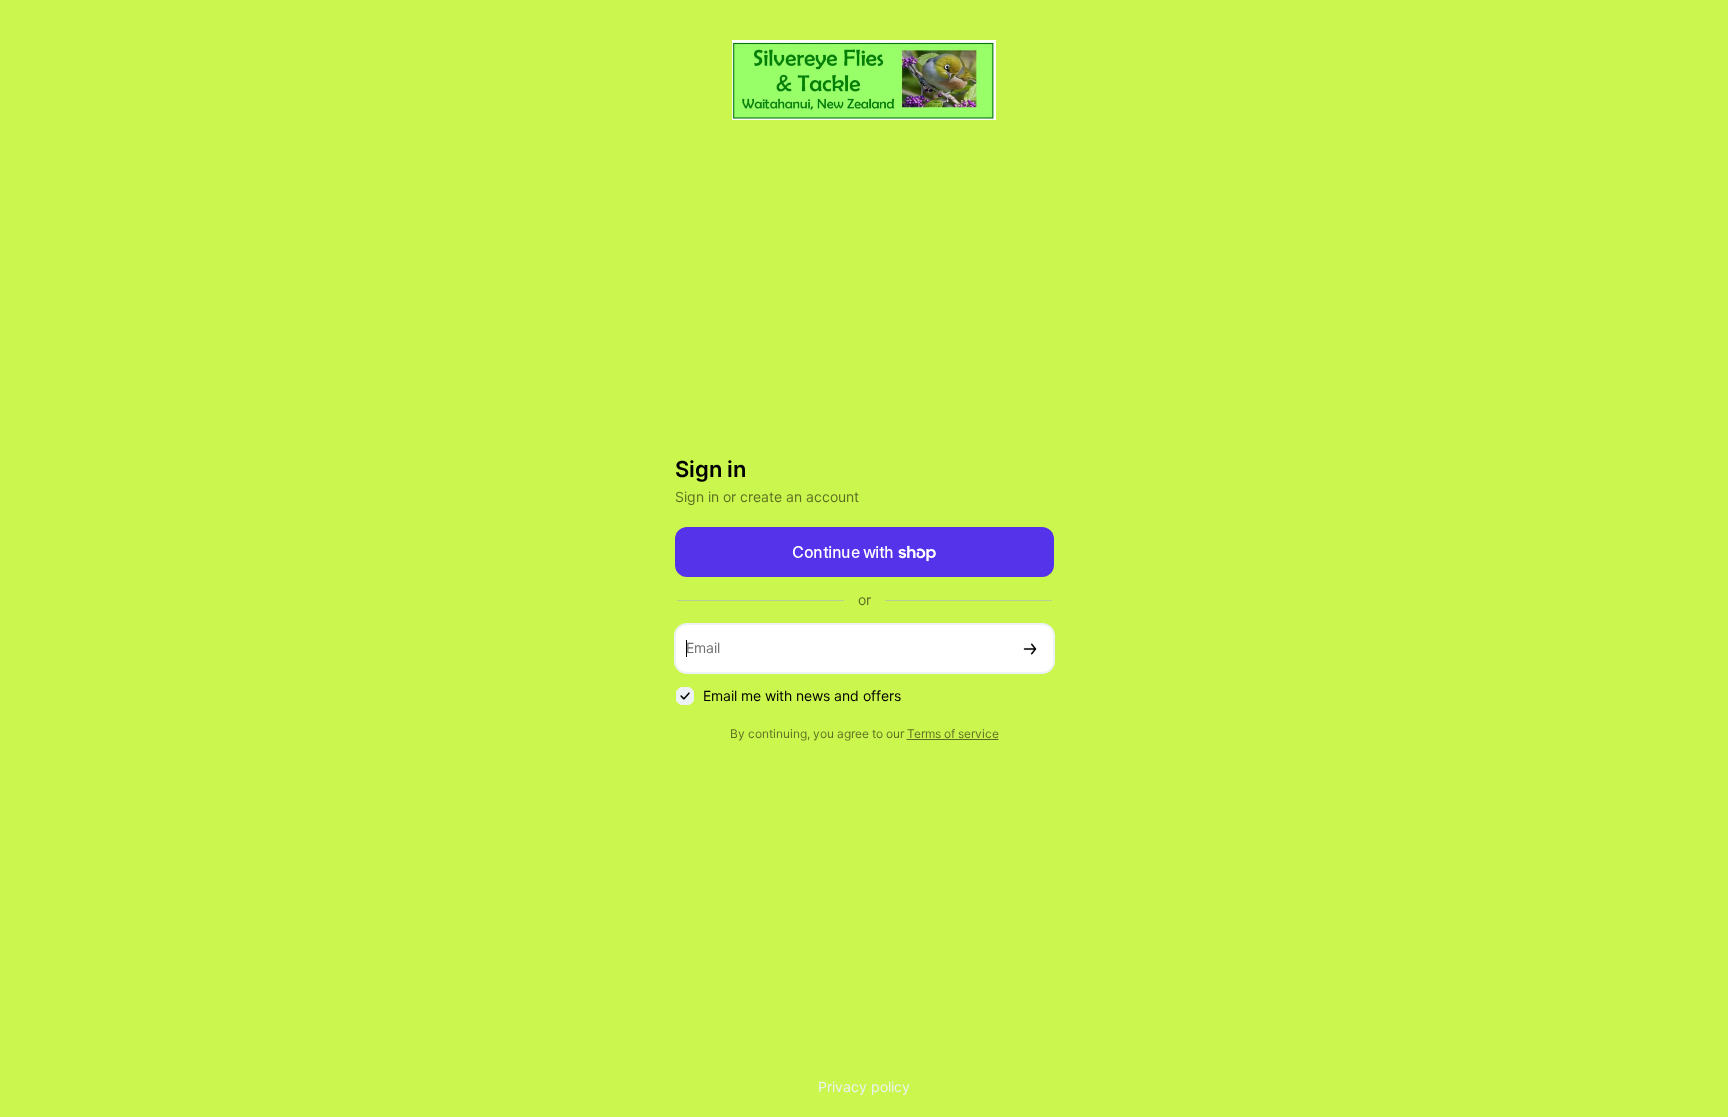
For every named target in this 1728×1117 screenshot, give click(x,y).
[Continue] (1030, 648)
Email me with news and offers (802, 695)
